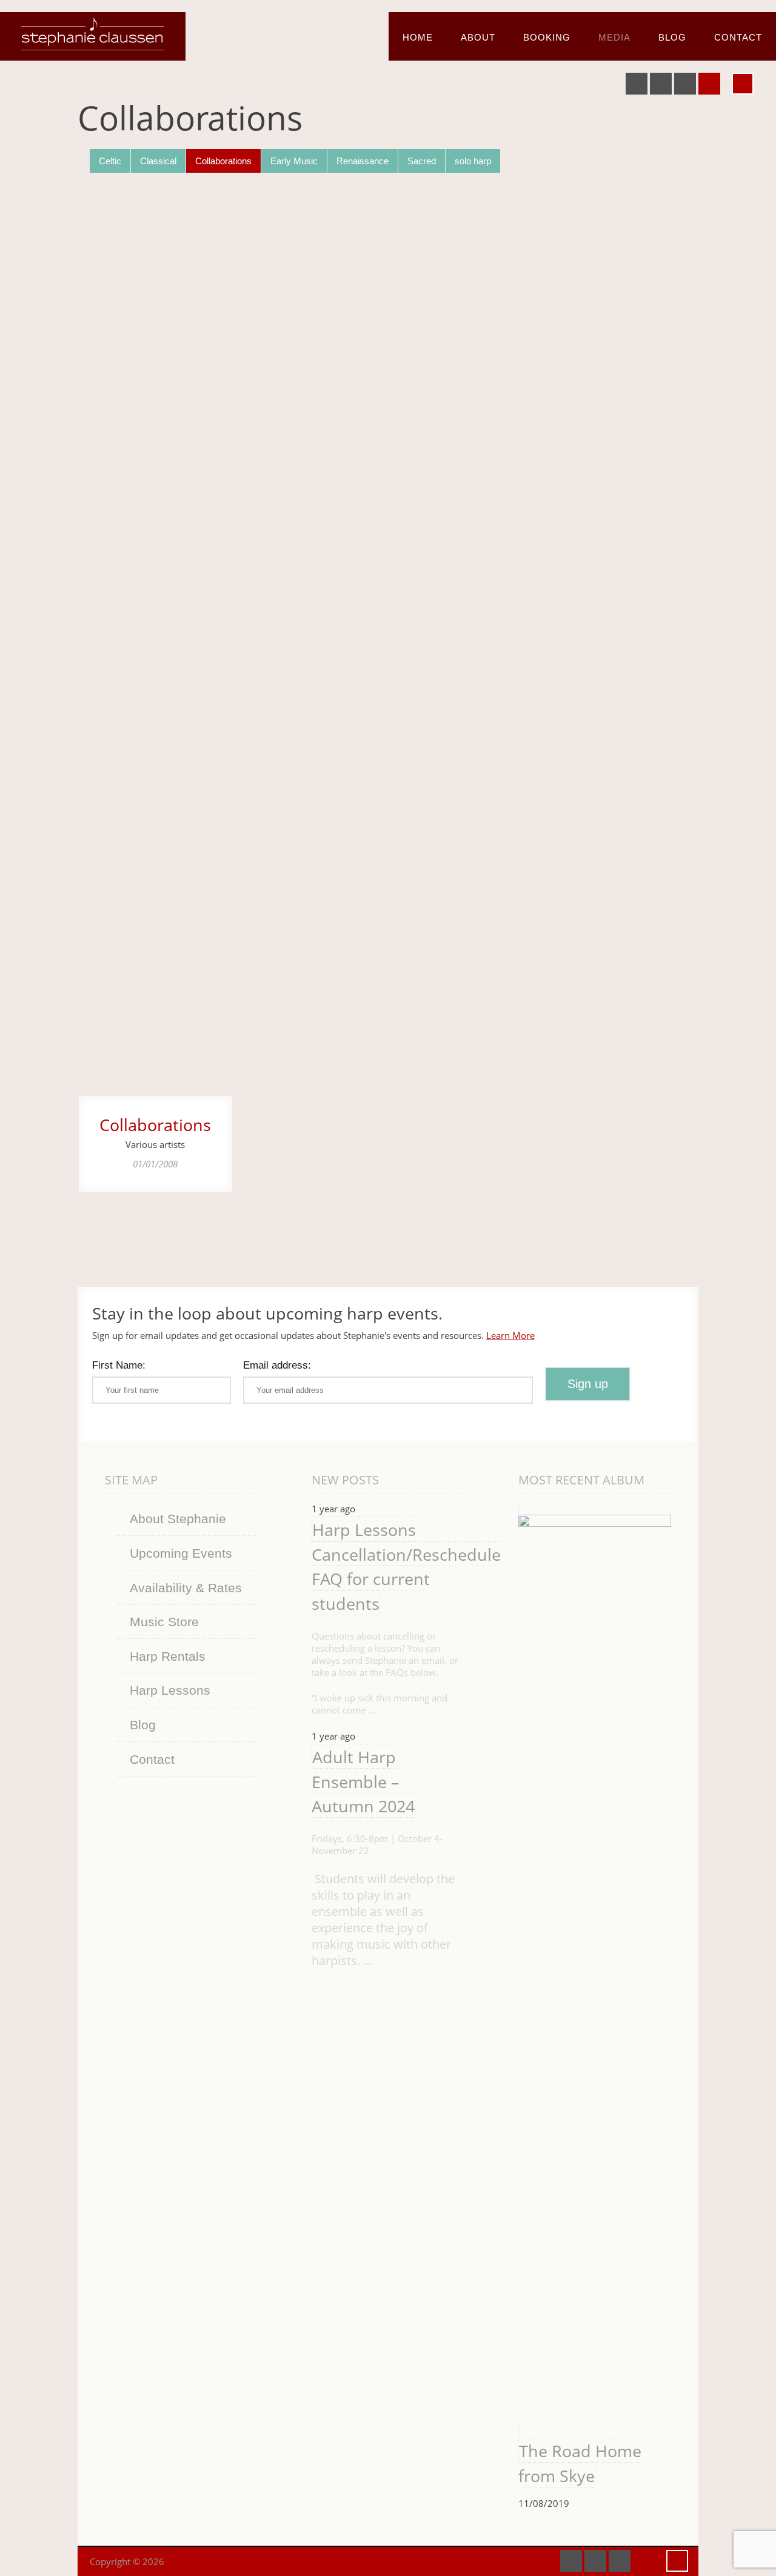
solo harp (473, 161)
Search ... (743, 84)
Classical (158, 161)
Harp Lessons (170, 1690)
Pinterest (685, 84)
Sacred (422, 161)
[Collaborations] (155, 642)
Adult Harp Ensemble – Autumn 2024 (363, 1781)
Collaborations (223, 161)
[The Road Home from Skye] (595, 1969)
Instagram (709, 84)
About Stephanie (178, 1519)
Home (418, 37)
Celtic (110, 161)
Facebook (637, 84)
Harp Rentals (168, 1656)
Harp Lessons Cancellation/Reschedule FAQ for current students (406, 1567)
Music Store (164, 1622)
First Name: (119, 1365)
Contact (738, 37)
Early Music (294, 161)
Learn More (510, 1335)
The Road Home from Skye (580, 2463)
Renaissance (363, 161)
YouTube (661, 84)
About (478, 37)
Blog (672, 37)
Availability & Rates (186, 1588)
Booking (547, 37)
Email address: (277, 1365)
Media (614, 37)
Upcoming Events (181, 1553)
